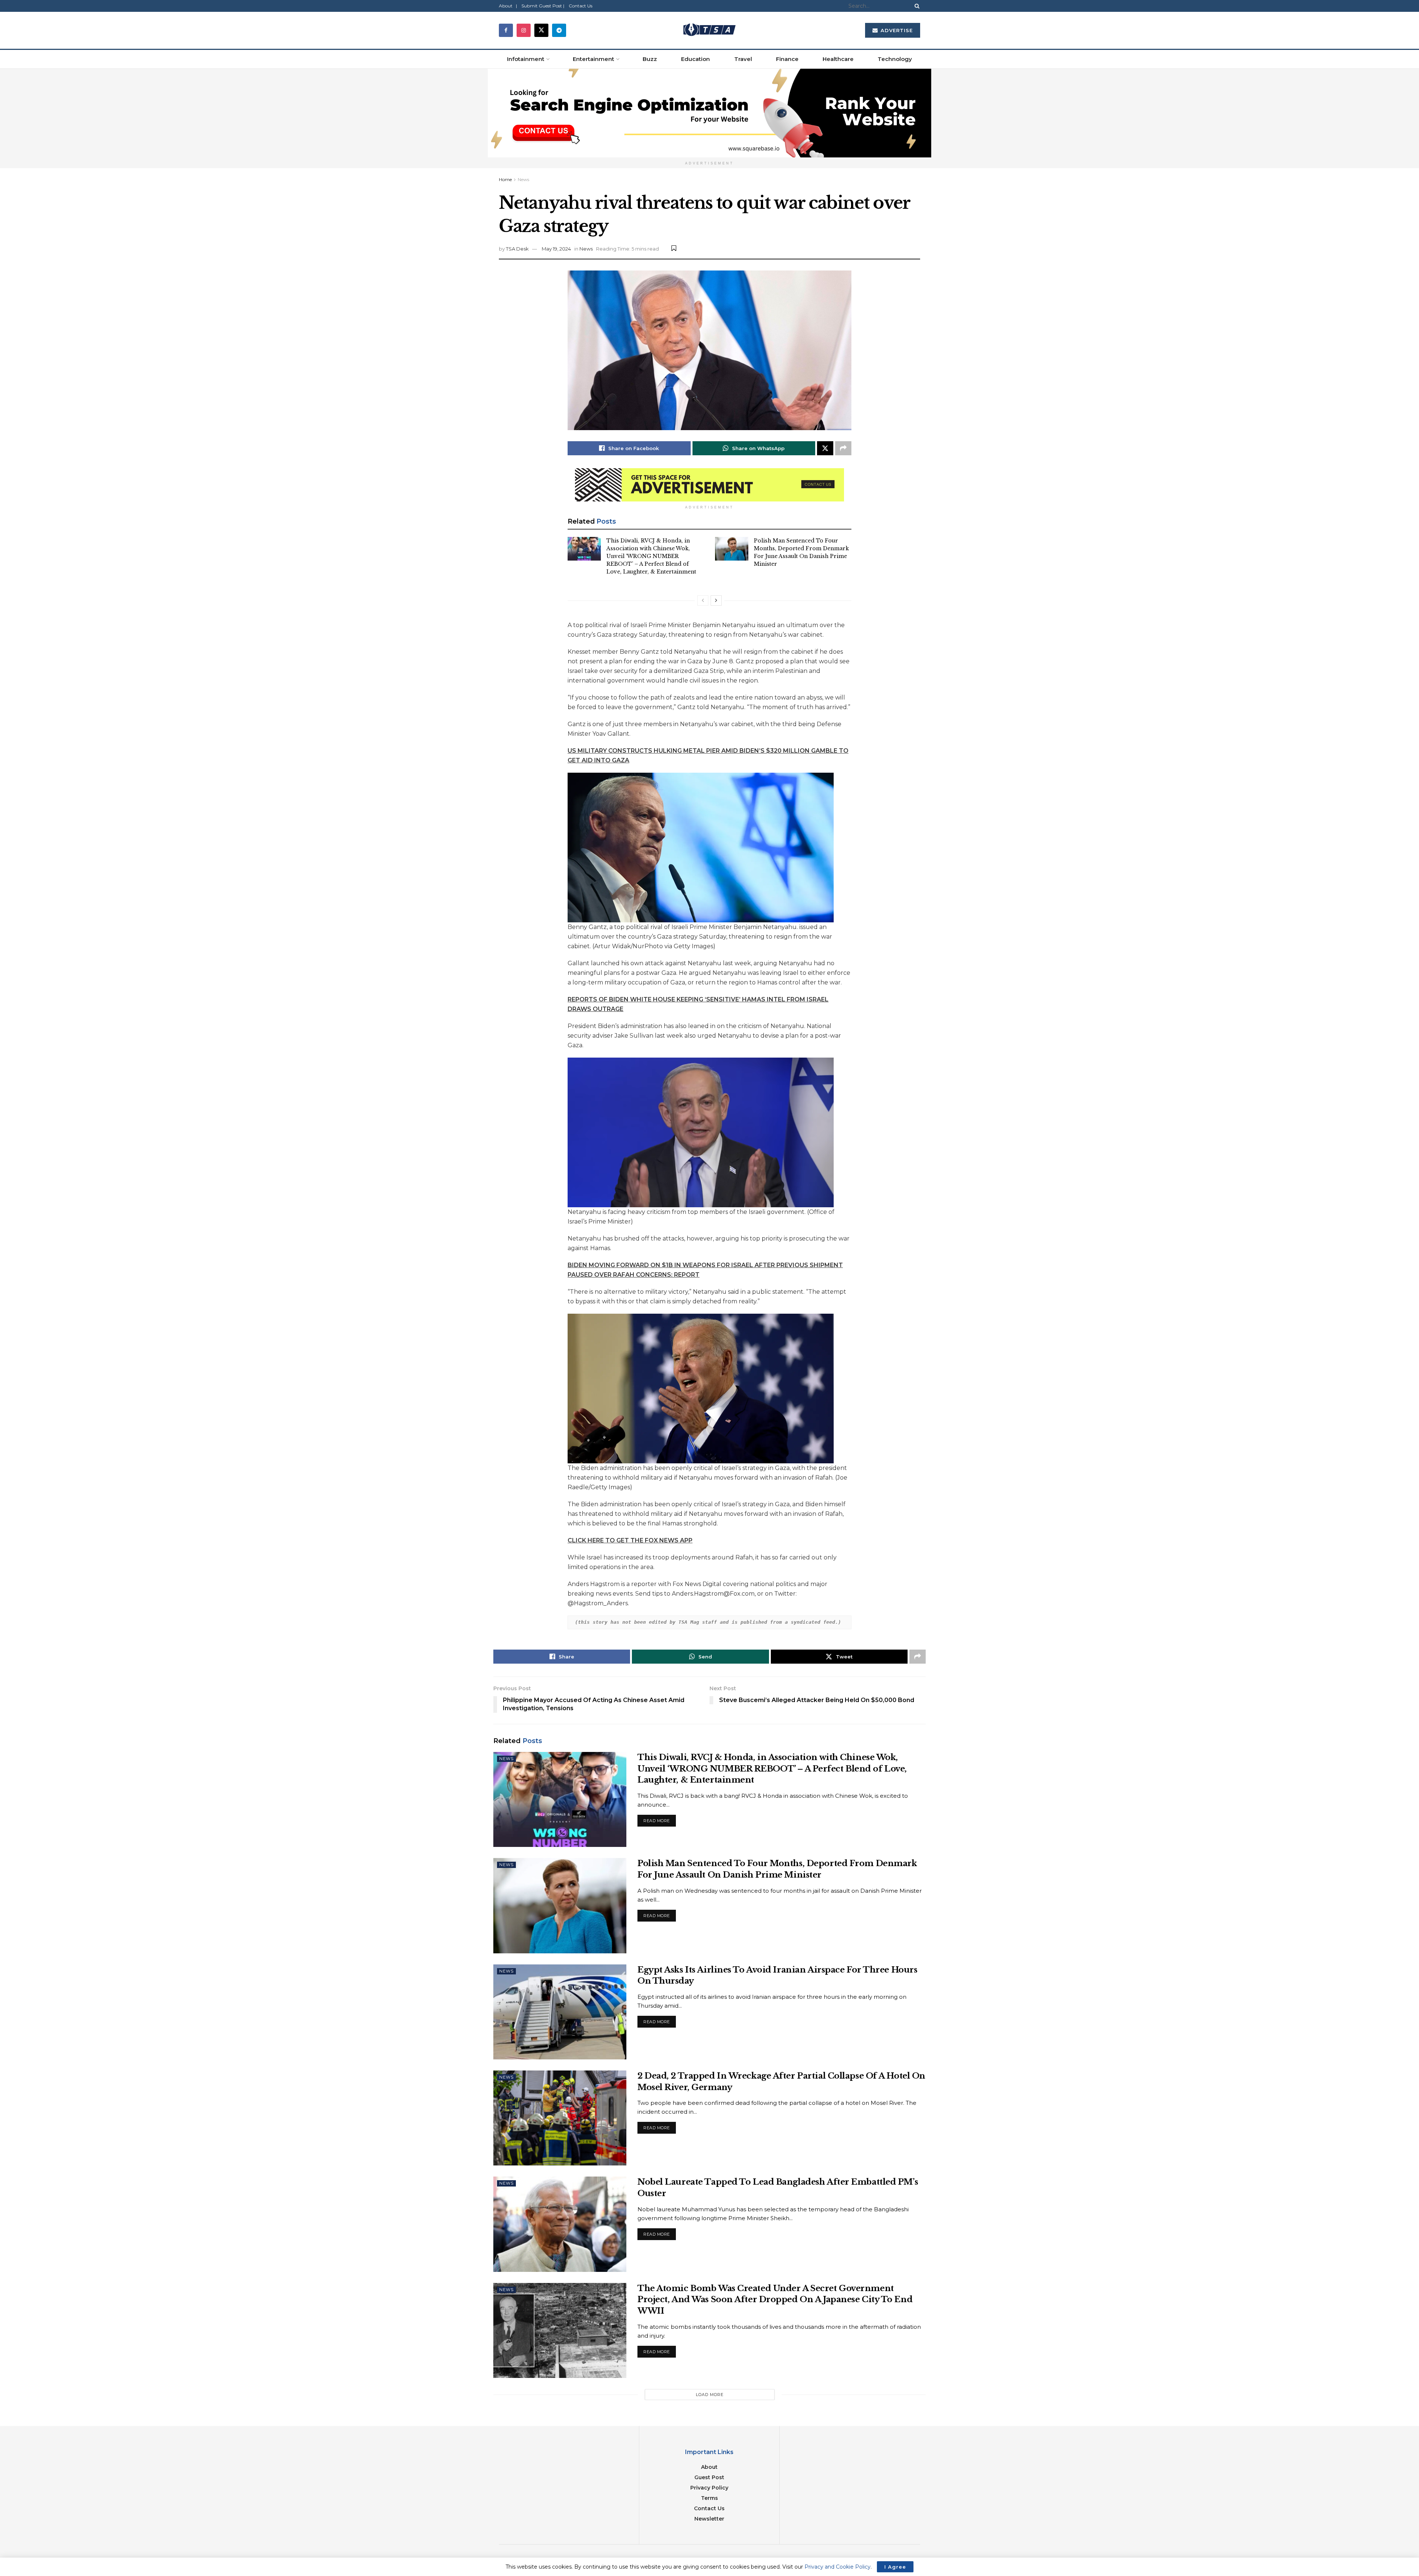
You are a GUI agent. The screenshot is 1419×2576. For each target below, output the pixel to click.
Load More (710, 2395)
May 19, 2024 (556, 249)
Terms (709, 2498)
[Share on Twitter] (825, 448)
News (523, 179)
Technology (895, 59)
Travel (743, 59)
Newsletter (709, 2519)
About (709, 2467)
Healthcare (838, 59)
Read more (660, 1819)
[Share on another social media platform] (843, 448)
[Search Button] (916, 6)
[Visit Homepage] (709, 30)
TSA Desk (517, 249)
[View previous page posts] (703, 600)
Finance (787, 59)
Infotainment (526, 59)
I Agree (895, 2567)
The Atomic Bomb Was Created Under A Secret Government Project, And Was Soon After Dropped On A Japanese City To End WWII (775, 2300)
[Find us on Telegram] (559, 30)
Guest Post (709, 2477)
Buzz (650, 59)
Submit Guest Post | (543, 6)
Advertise (896, 30)
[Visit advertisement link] (709, 113)
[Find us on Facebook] (506, 30)
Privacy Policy (709, 2488)
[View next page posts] (716, 600)
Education (695, 59)
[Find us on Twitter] (541, 30)
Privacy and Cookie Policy (838, 2567)
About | (508, 6)
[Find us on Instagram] (524, 30)
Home (505, 179)
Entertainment (593, 59)
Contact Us (581, 6)
